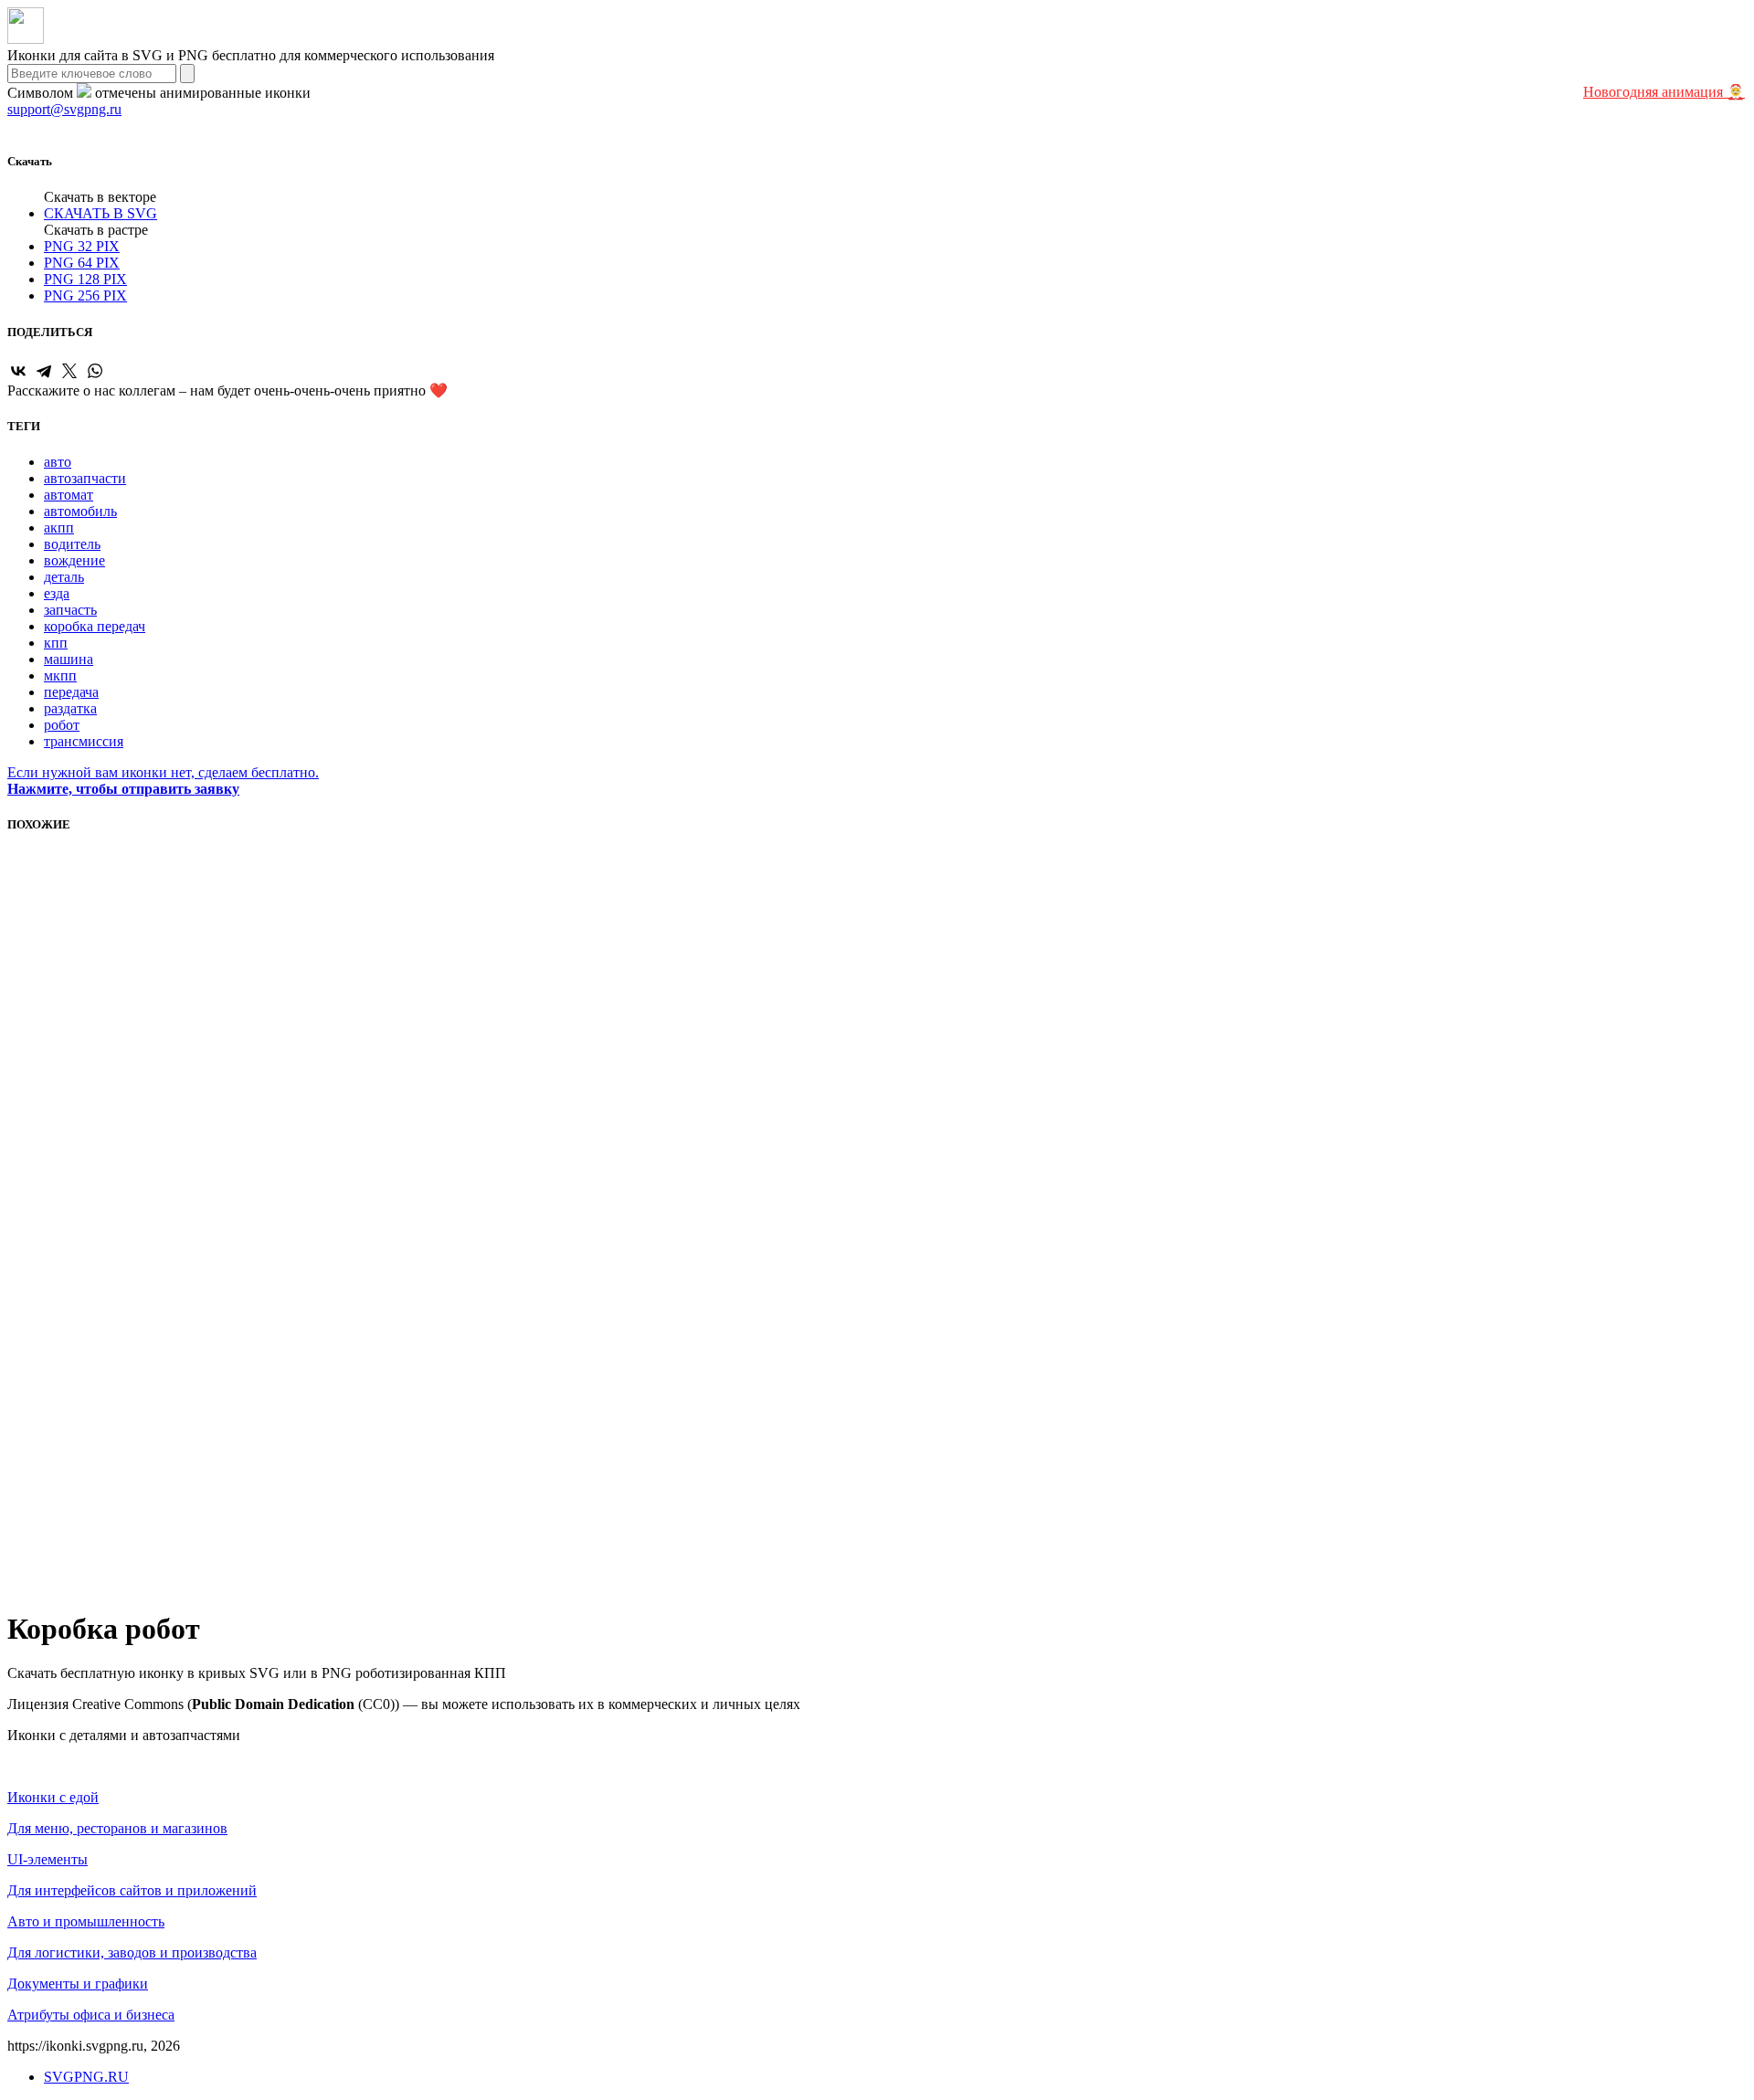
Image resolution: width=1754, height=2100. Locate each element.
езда (57, 593)
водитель (72, 544)
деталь (64, 577)
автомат (69, 495)
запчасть (70, 610)
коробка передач (95, 626)
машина (69, 659)
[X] (69, 371)
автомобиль (80, 511)
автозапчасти (85, 478)
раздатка (70, 708)
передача (71, 692)
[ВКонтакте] (18, 371)
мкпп (60, 675)
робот (62, 725)
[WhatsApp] (95, 371)
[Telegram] (44, 371)
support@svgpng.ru (64, 109)
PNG (82, 246)
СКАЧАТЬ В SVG (100, 213)
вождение (74, 560)
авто (58, 462)
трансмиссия (84, 741)
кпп (56, 643)
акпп (59, 528)
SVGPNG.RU (86, 2077)
